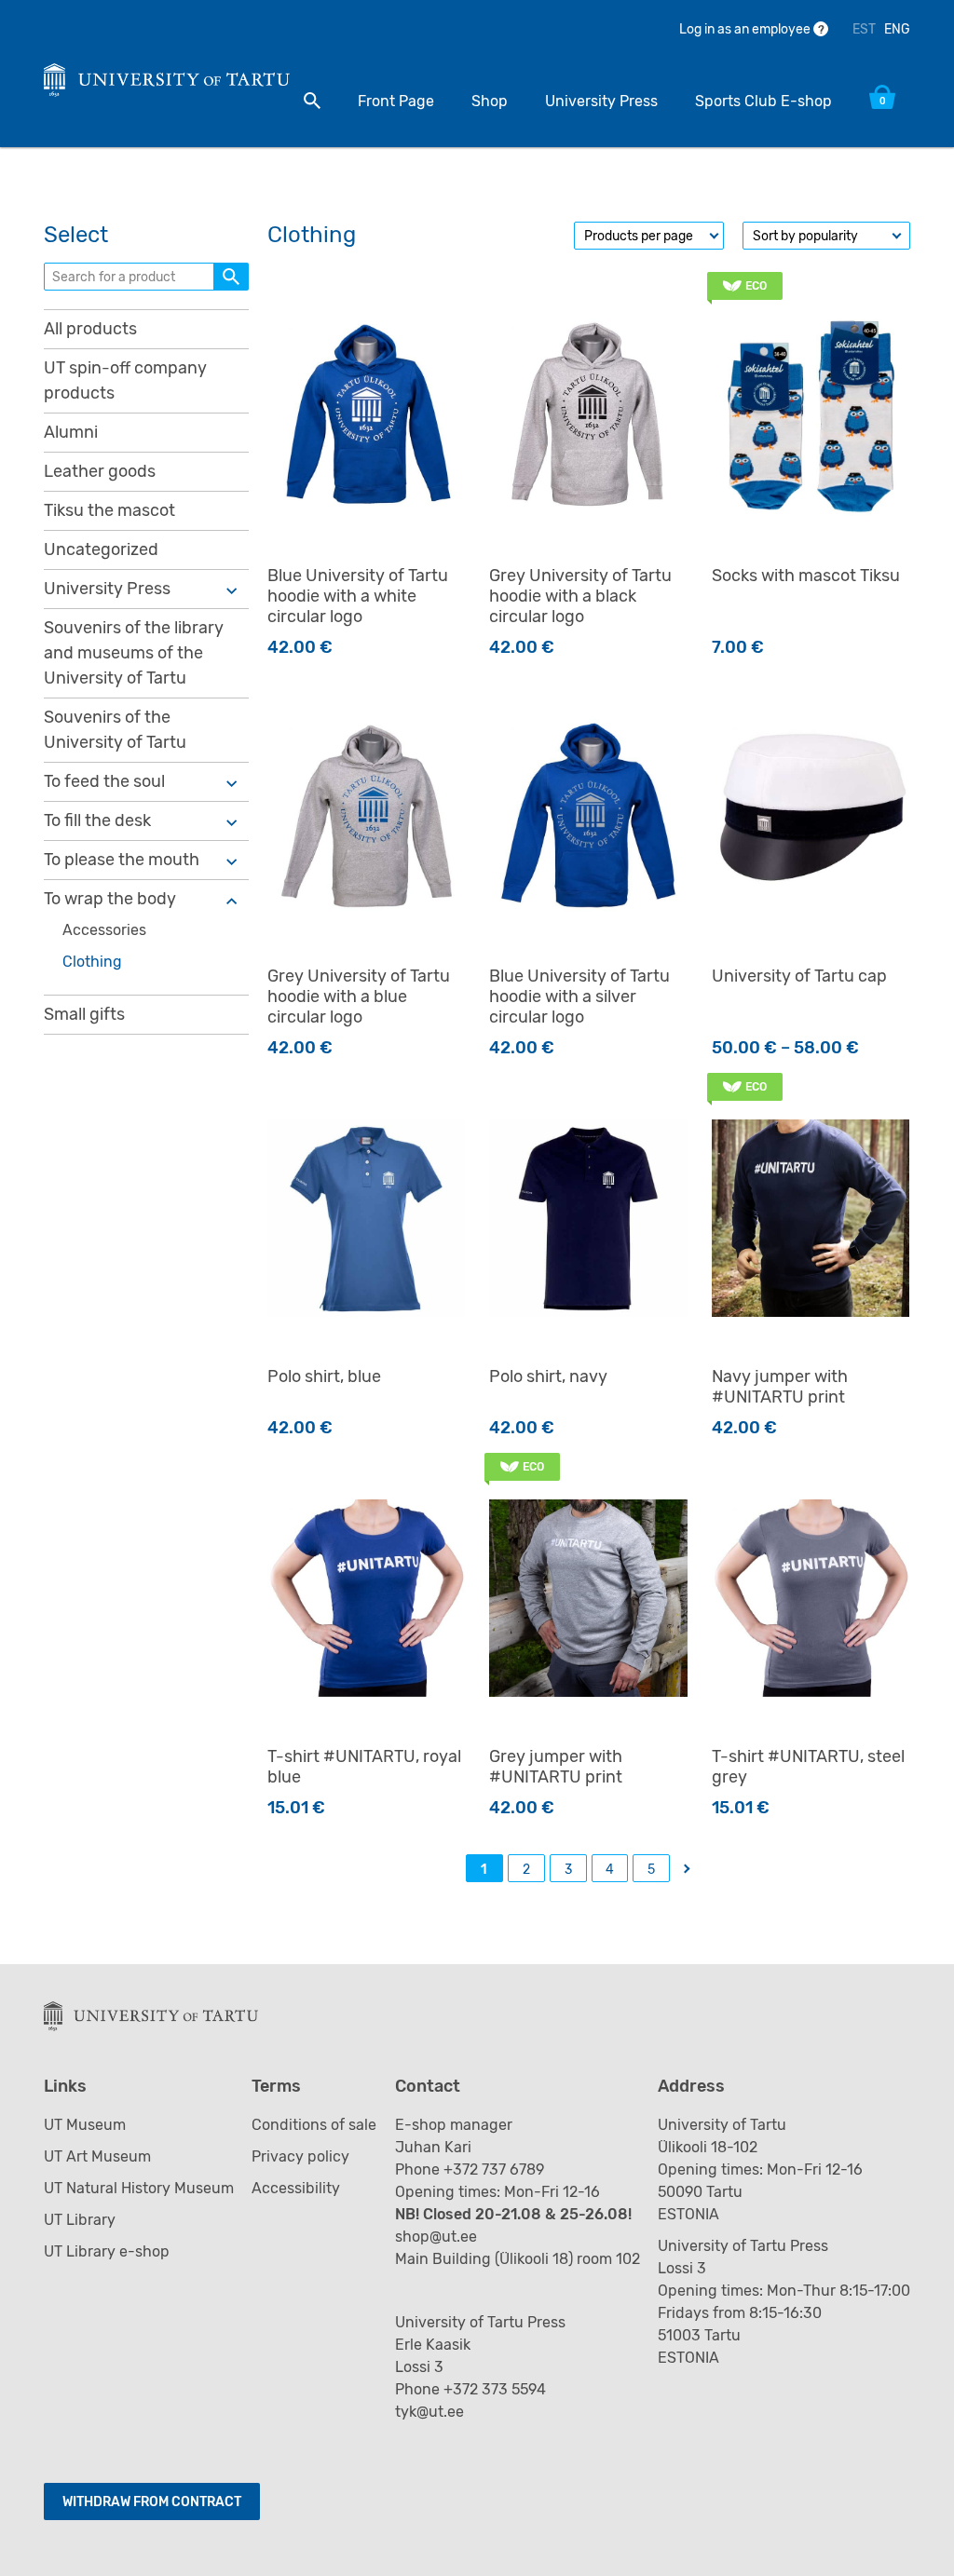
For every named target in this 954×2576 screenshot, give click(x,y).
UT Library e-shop (107, 2251)
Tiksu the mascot (109, 510)
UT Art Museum (97, 2156)
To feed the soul (104, 781)
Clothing (92, 962)
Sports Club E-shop (763, 101)
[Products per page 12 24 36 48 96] (649, 236)
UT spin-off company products (125, 380)
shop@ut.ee (438, 2237)
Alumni (71, 432)
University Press (601, 101)
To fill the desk (97, 820)
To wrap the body (110, 899)
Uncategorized (101, 549)
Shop (490, 101)
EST (864, 29)
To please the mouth (122, 860)
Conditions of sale (314, 2125)
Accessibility (296, 2188)
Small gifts (84, 1014)
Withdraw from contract (152, 2502)
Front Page (396, 101)
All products (90, 329)
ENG (897, 29)
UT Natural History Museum (139, 2188)
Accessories (104, 930)
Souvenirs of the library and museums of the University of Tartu (134, 653)
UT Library (80, 2220)
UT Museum (85, 2125)
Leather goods (100, 471)
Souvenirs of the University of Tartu (115, 730)
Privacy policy (300, 2156)
